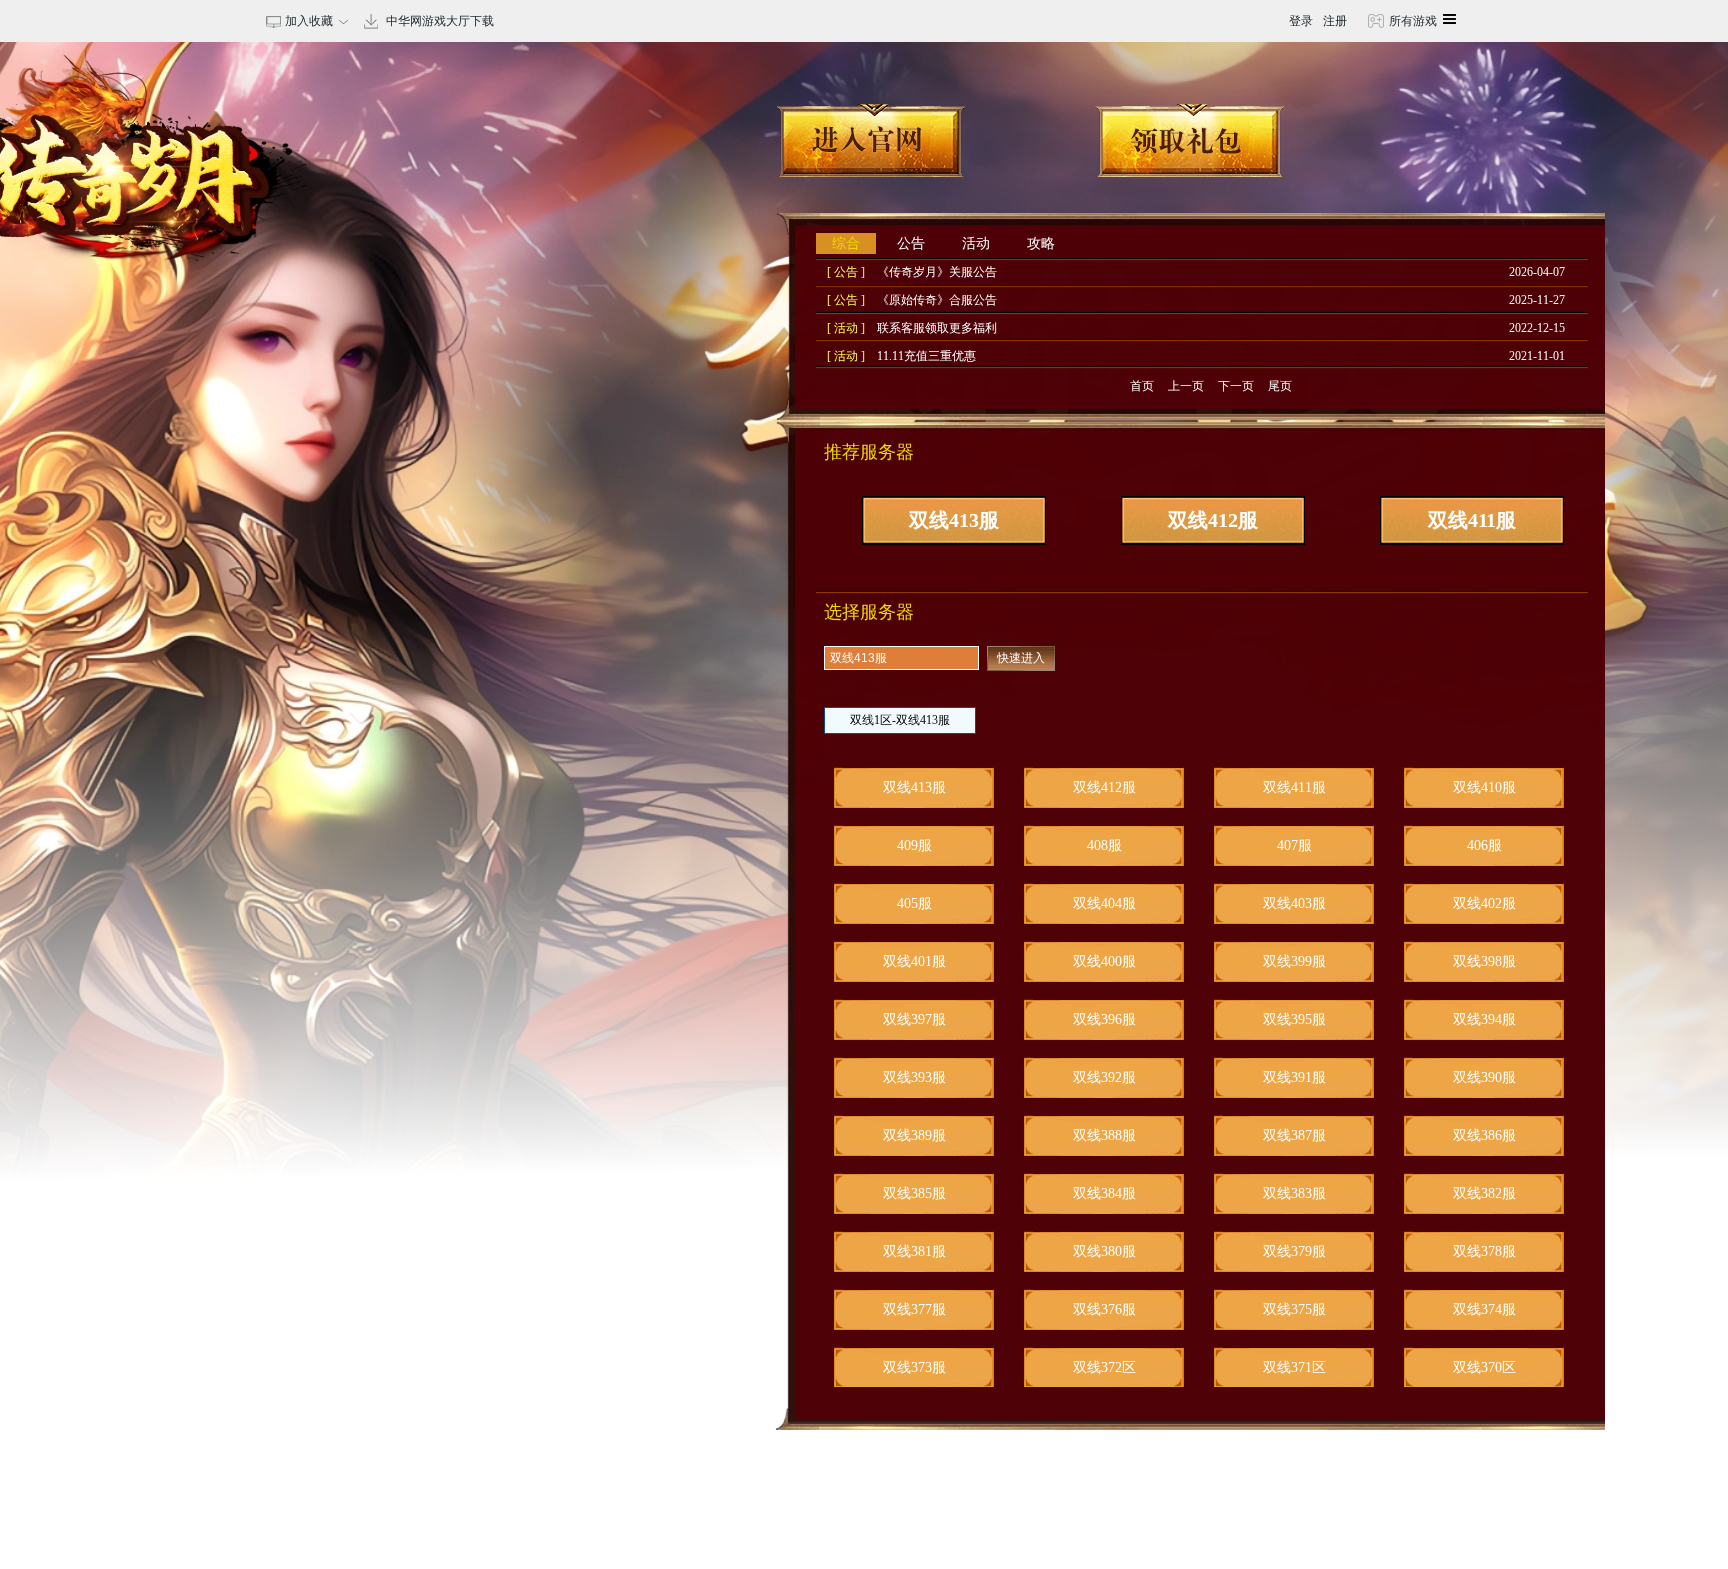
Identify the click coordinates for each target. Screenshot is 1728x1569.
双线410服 (1484, 787)
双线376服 (1104, 1309)
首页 (1142, 386)
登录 (1301, 21)
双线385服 (914, 1193)
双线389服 (914, 1135)
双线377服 (914, 1309)
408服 (1104, 845)
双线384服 (1104, 1193)
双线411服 (1472, 520)
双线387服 (1294, 1135)
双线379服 (1294, 1251)
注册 (1335, 21)
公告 (911, 243)
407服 (1294, 845)
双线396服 (1104, 1019)
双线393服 (914, 1077)
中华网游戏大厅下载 (440, 21)
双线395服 (1294, 1019)
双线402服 (1484, 903)
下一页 (1236, 386)
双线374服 (1484, 1309)
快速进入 (1021, 658)
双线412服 (1213, 520)
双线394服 (1484, 1019)
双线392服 (1104, 1077)
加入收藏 (306, 21)
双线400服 (1104, 961)
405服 (914, 903)
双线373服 (914, 1367)
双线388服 (1104, 1135)
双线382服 (1484, 1193)
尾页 (1280, 386)
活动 (976, 243)
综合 (846, 243)
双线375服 (1294, 1309)
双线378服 (1484, 1251)
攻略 (1041, 243)
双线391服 (1294, 1077)
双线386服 (1484, 1135)
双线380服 (1104, 1251)
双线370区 (1484, 1367)
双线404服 (1104, 903)
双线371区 (1294, 1367)
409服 (914, 845)
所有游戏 (1411, 21)
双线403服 (1294, 903)
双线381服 (914, 1251)
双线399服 (1294, 961)
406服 (1484, 845)
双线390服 (1484, 1077)
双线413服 (954, 520)
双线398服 (1484, 961)
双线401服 (914, 961)
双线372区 (1104, 1367)
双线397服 (914, 1019)
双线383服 (1294, 1193)
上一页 (1186, 386)
